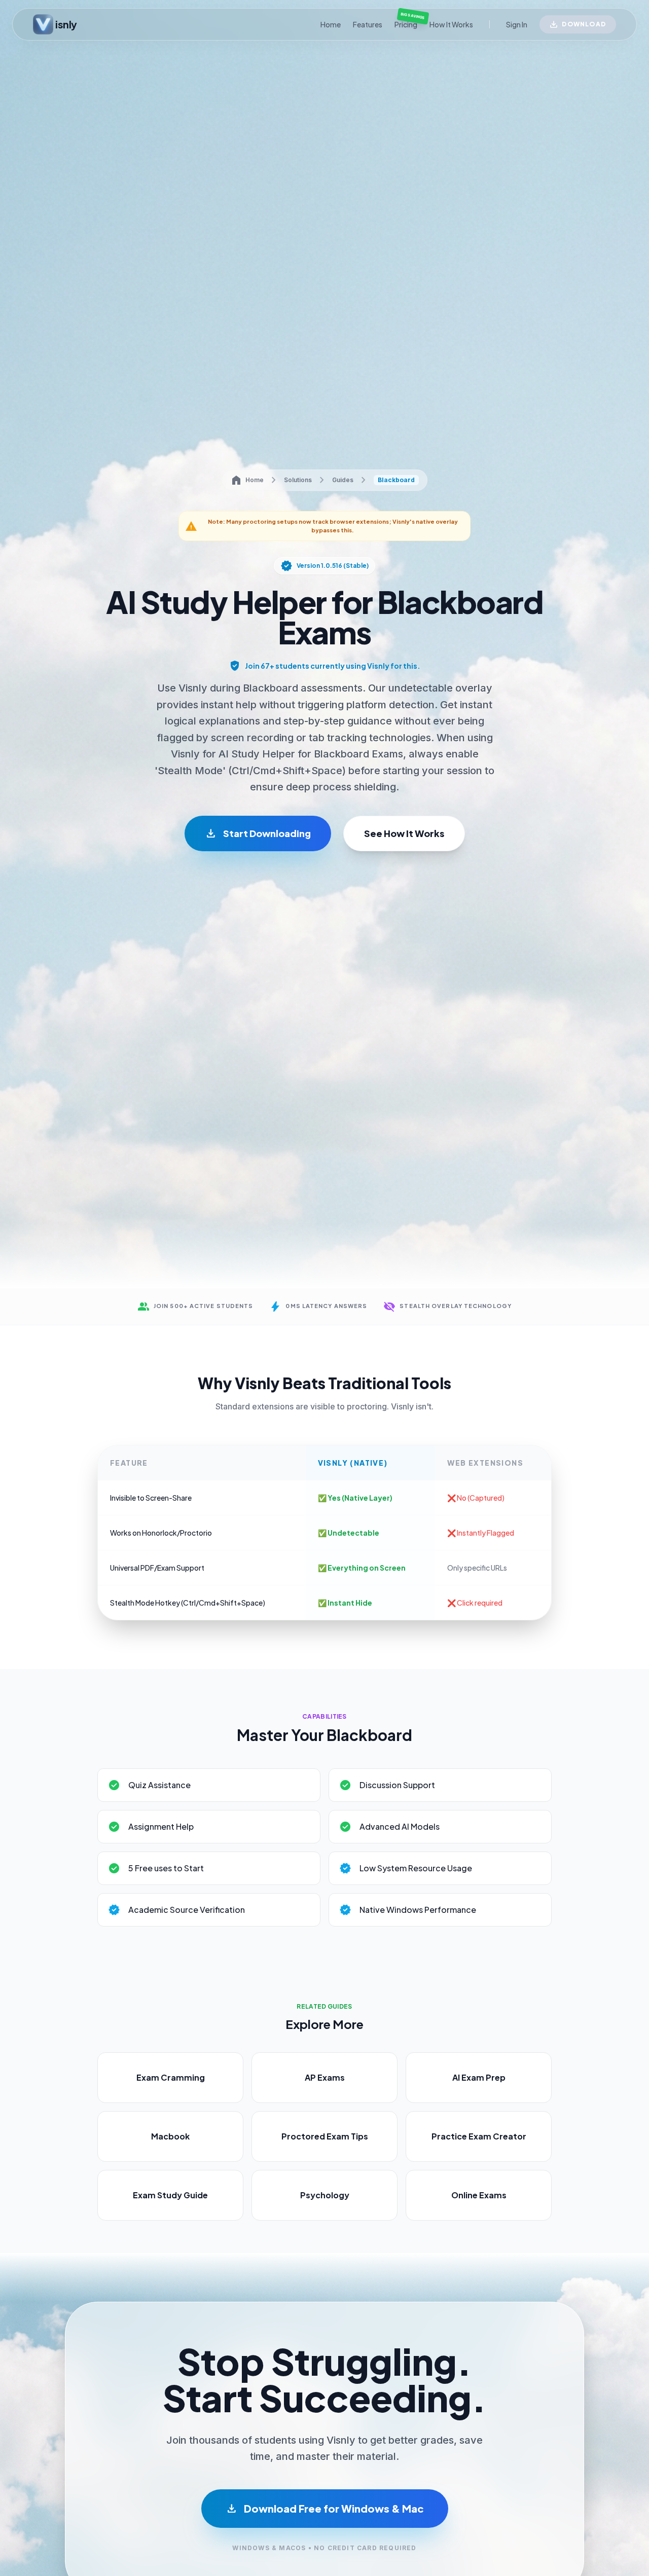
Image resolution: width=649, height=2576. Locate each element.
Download (584, 24)
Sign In (517, 24)
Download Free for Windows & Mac (325, 2509)
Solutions (298, 480)
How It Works (451, 24)
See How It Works (404, 833)
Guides (343, 480)
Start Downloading (258, 833)
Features (368, 24)
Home (331, 24)
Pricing (406, 24)
